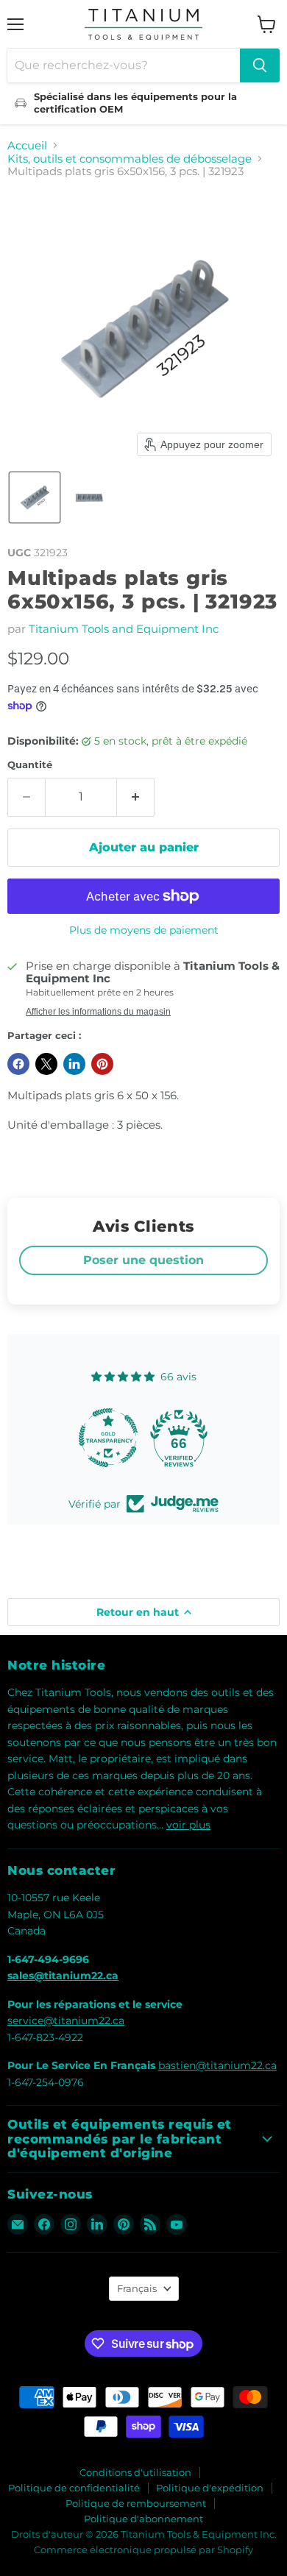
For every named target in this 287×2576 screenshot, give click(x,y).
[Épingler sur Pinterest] (102, 1064)
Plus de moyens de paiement (144, 930)
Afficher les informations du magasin (98, 1012)
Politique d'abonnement (143, 2519)
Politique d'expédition (210, 2488)
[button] (35, 497)
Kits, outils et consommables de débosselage (130, 159)
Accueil (27, 145)
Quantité (30, 765)
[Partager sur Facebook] (18, 1064)
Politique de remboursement (136, 2503)
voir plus (188, 1825)
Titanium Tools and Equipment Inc (124, 629)
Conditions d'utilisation (135, 2472)
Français (137, 2288)
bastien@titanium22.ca (217, 2065)
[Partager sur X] (46, 1064)
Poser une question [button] (143, 1260)
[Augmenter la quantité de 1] (136, 797)
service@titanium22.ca (66, 2020)
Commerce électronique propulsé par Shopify (143, 2550)
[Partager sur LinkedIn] (74, 1064)
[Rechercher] (260, 65)
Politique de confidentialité (74, 2488)
